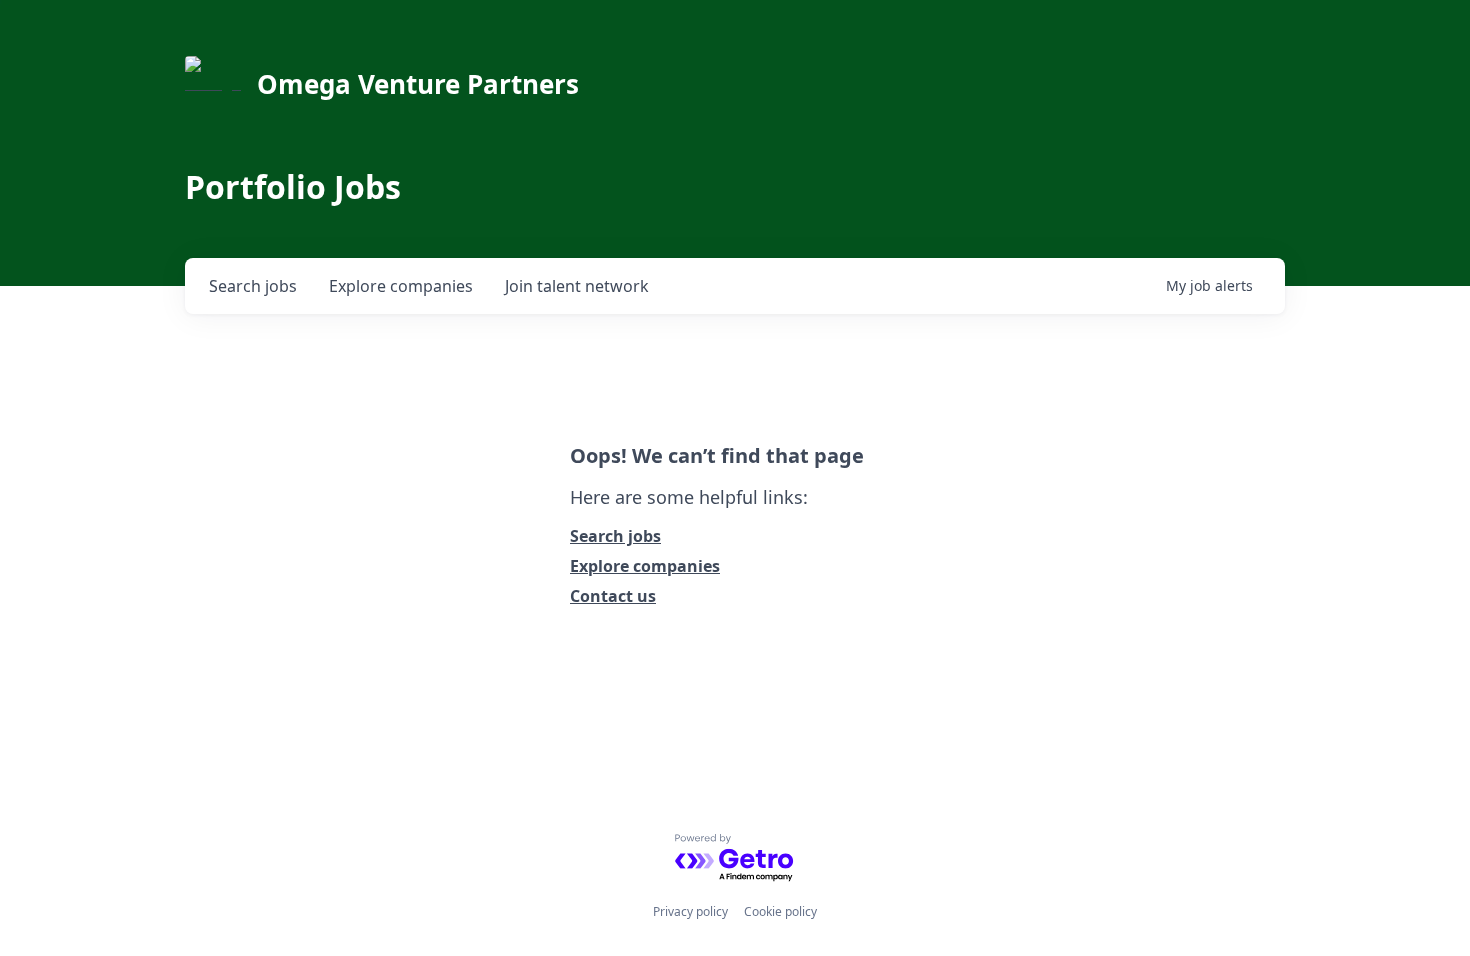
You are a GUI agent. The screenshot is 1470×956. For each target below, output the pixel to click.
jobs (253, 286)
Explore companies (645, 566)
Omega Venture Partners (418, 84)
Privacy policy (690, 911)
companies (401, 286)
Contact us (613, 596)
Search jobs (615, 536)
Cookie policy (780, 911)
